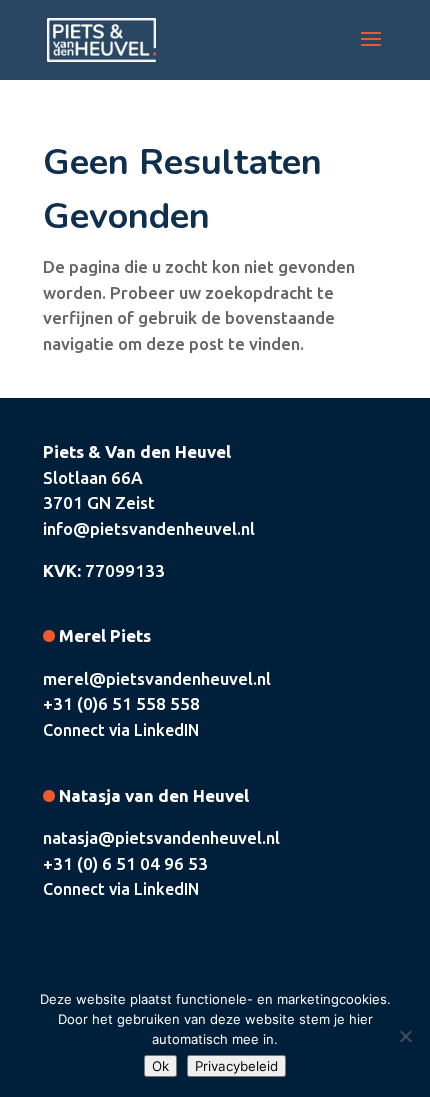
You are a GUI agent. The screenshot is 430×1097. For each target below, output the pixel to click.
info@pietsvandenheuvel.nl (149, 528)
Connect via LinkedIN (121, 730)
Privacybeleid (236, 1066)
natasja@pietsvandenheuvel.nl (161, 837)
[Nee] (405, 1036)
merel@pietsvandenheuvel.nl (157, 678)
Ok (160, 1066)
